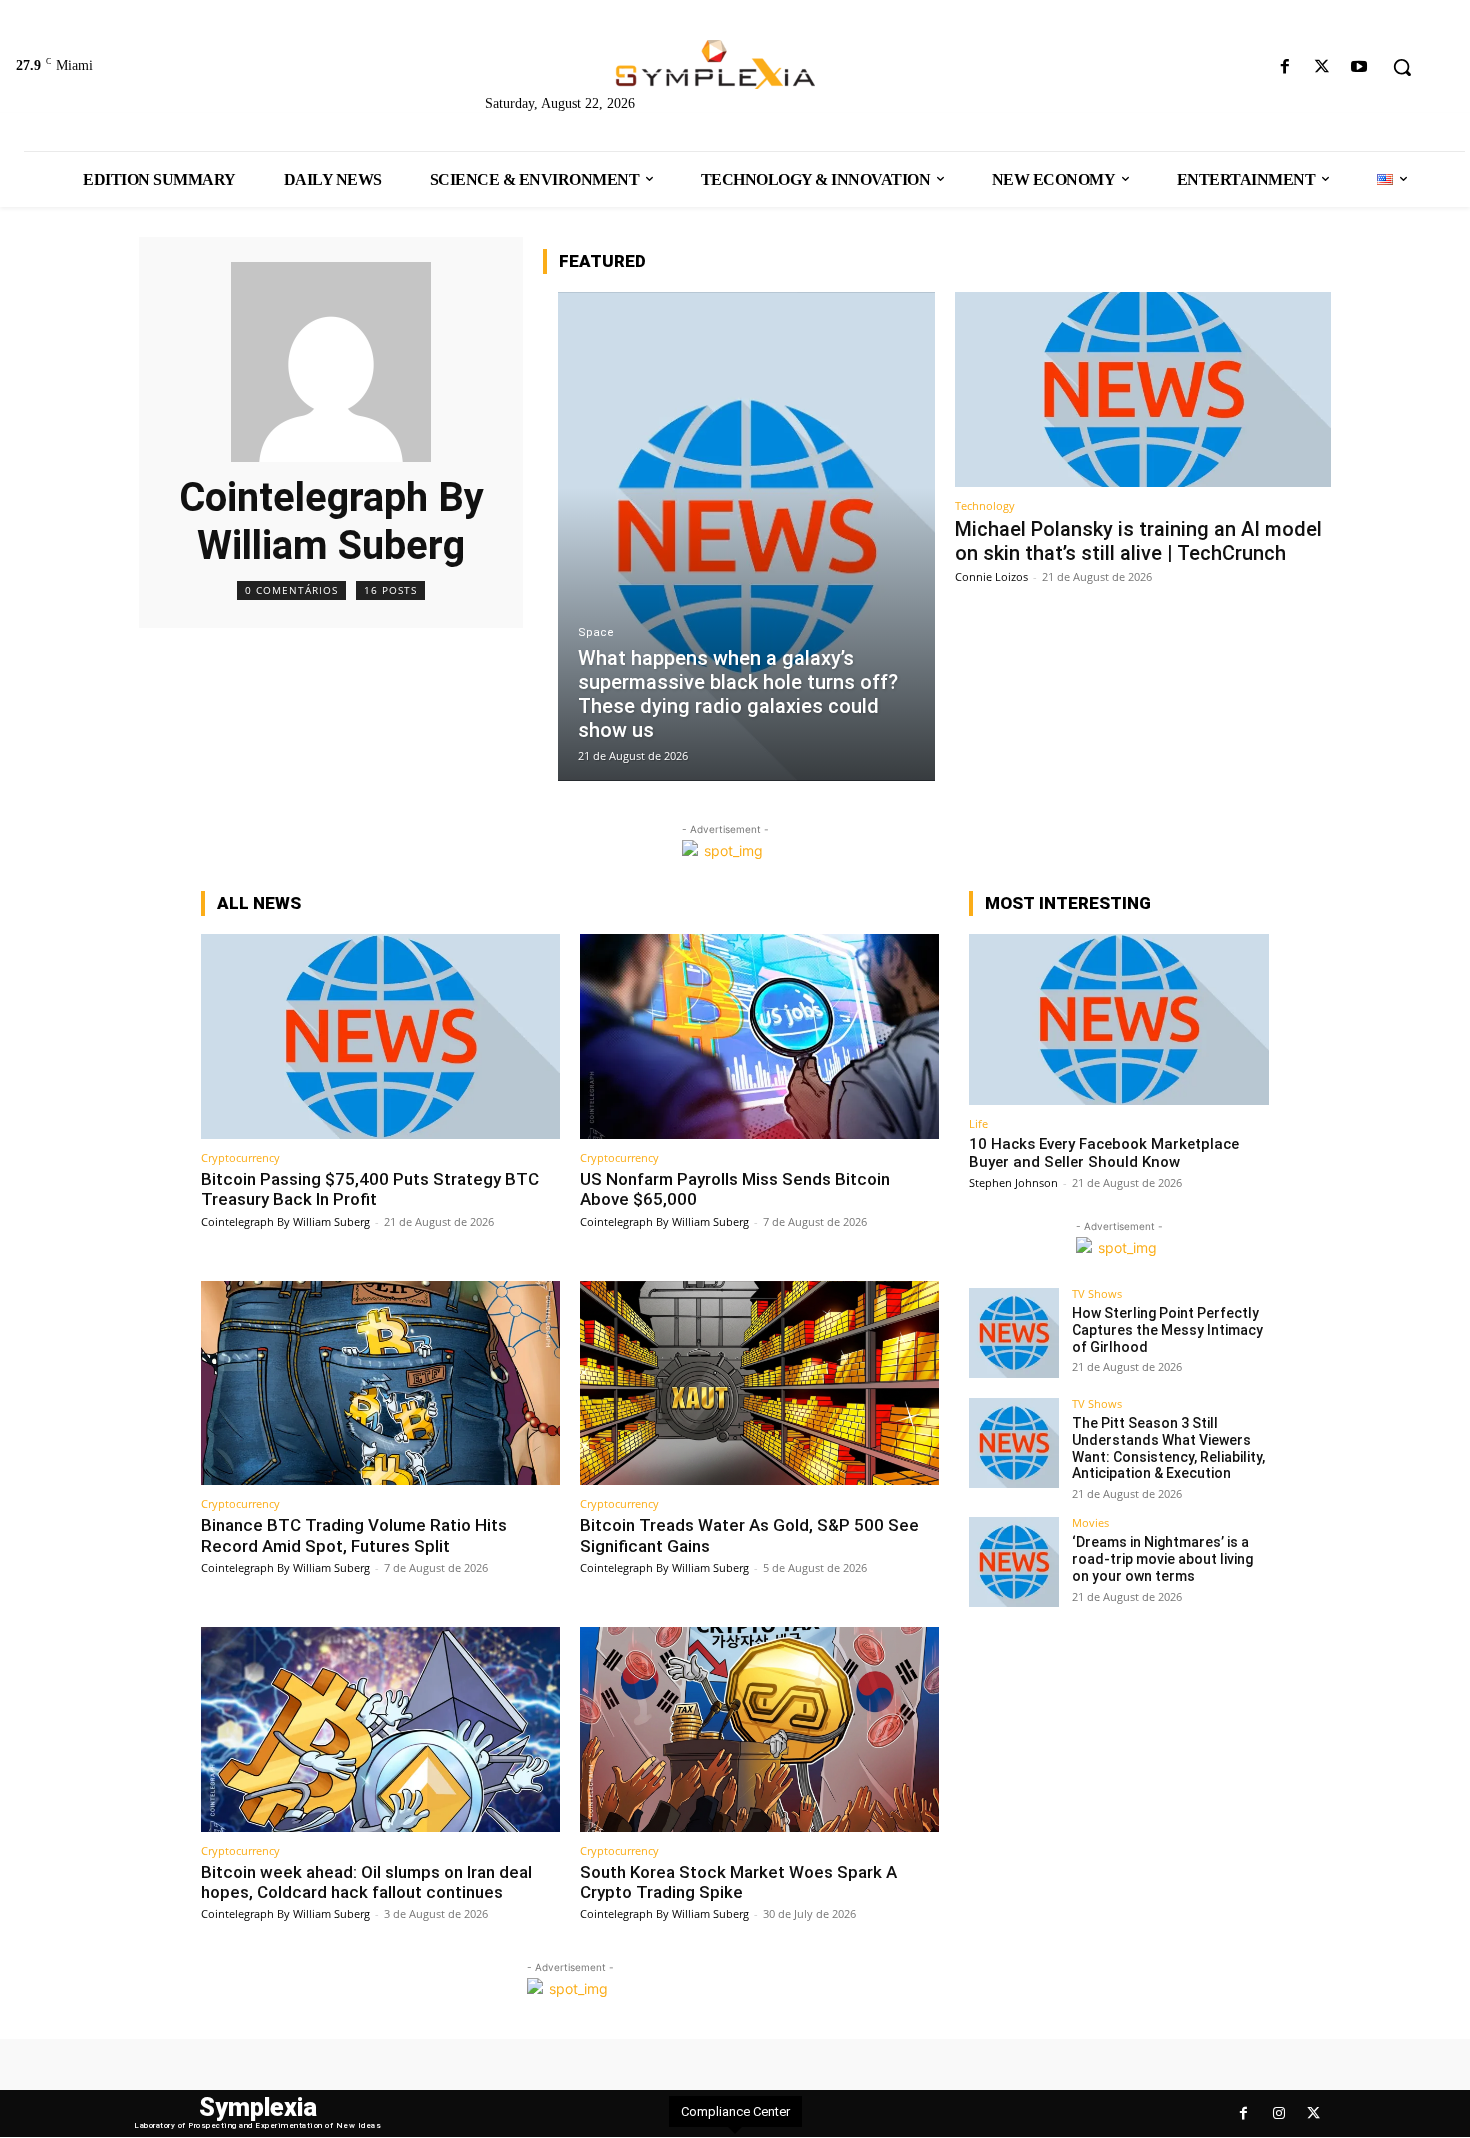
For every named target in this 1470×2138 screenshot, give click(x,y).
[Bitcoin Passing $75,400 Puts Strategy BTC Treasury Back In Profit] (380, 1036)
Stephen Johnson (1013, 1182)
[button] (1402, 67)
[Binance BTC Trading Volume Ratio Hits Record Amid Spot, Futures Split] (380, 1383)
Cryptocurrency (240, 1157)
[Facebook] (1284, 67)
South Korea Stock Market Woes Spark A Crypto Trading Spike (738, 1882)
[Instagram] (1278, 2113)
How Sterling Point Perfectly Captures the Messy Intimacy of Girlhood (1167, 1330)
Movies (1090, 1522)
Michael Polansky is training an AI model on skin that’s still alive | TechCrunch (1138, 541)
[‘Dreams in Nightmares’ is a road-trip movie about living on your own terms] (1014, 1562)
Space (596, 632)
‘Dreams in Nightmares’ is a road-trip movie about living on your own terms (1162, 1559)
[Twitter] (1322, 67)
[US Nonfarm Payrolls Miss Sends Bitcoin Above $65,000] (759, 1036)
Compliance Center (735, 2111)
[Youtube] (1359, 67)
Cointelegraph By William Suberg (285, 1221)
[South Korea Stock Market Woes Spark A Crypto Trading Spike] (759, 1729)
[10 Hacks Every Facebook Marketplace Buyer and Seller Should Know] (1119, 1019)
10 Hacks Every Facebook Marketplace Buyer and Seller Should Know (1104, 1153)
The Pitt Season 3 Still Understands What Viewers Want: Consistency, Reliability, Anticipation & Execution (1168, 1448)
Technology (985, 505)
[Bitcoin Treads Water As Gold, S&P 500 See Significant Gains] (759, 1383)
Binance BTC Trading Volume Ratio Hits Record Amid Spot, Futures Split (354, 1535)
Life (978, 1123)
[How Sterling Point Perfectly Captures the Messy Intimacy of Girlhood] (1014, 1333)
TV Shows (1097, 1293)
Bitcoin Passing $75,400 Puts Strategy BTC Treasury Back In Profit (370, 1189)
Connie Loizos (991, 576)
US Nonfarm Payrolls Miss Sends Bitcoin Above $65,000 (735, 1189)
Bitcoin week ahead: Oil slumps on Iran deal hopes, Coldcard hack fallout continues (366, 1882)
